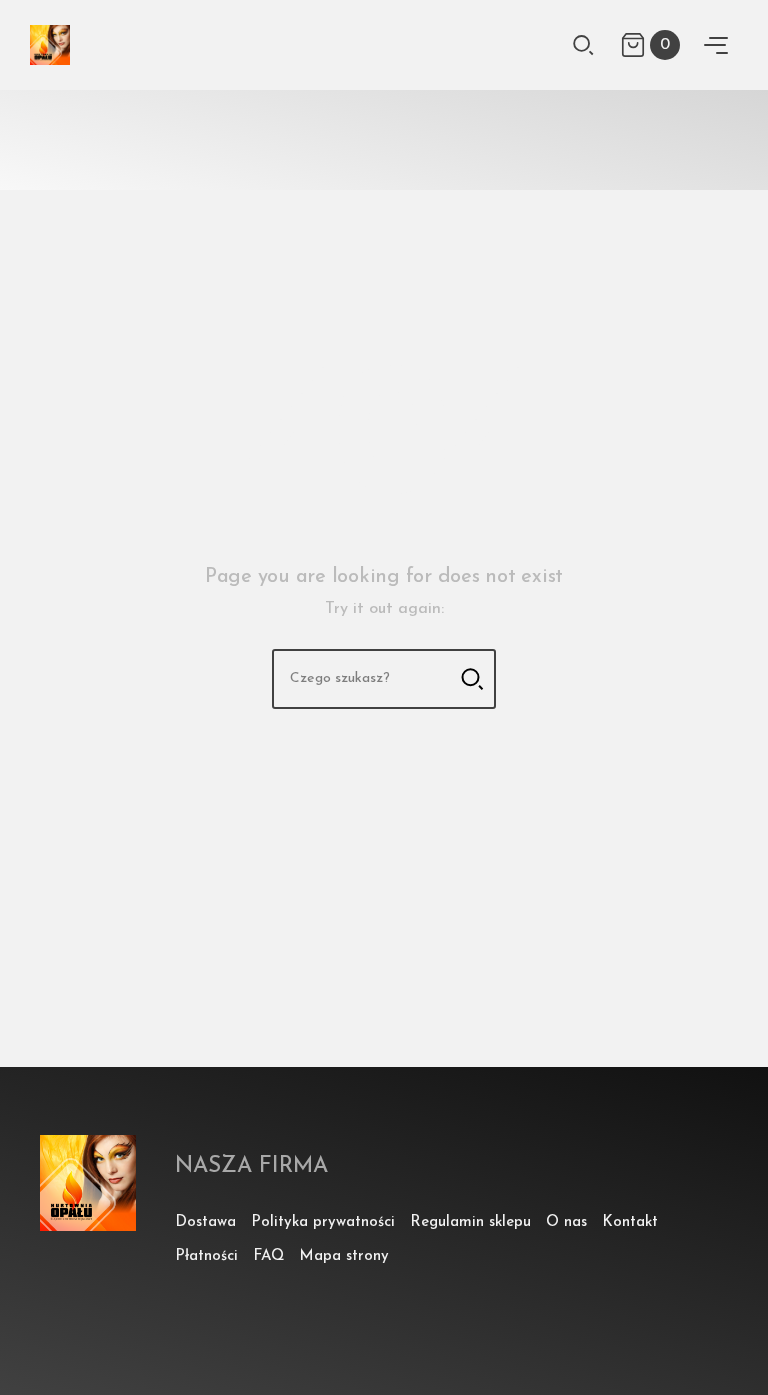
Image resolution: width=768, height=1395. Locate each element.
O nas (566, 1222)
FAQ (268, 1256)
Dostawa (205, 1222)
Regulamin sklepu (470, 1222)
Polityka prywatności (323, 1222)
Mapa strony (344, 1256)
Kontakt (630, 1222)
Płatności (206, 1256)
